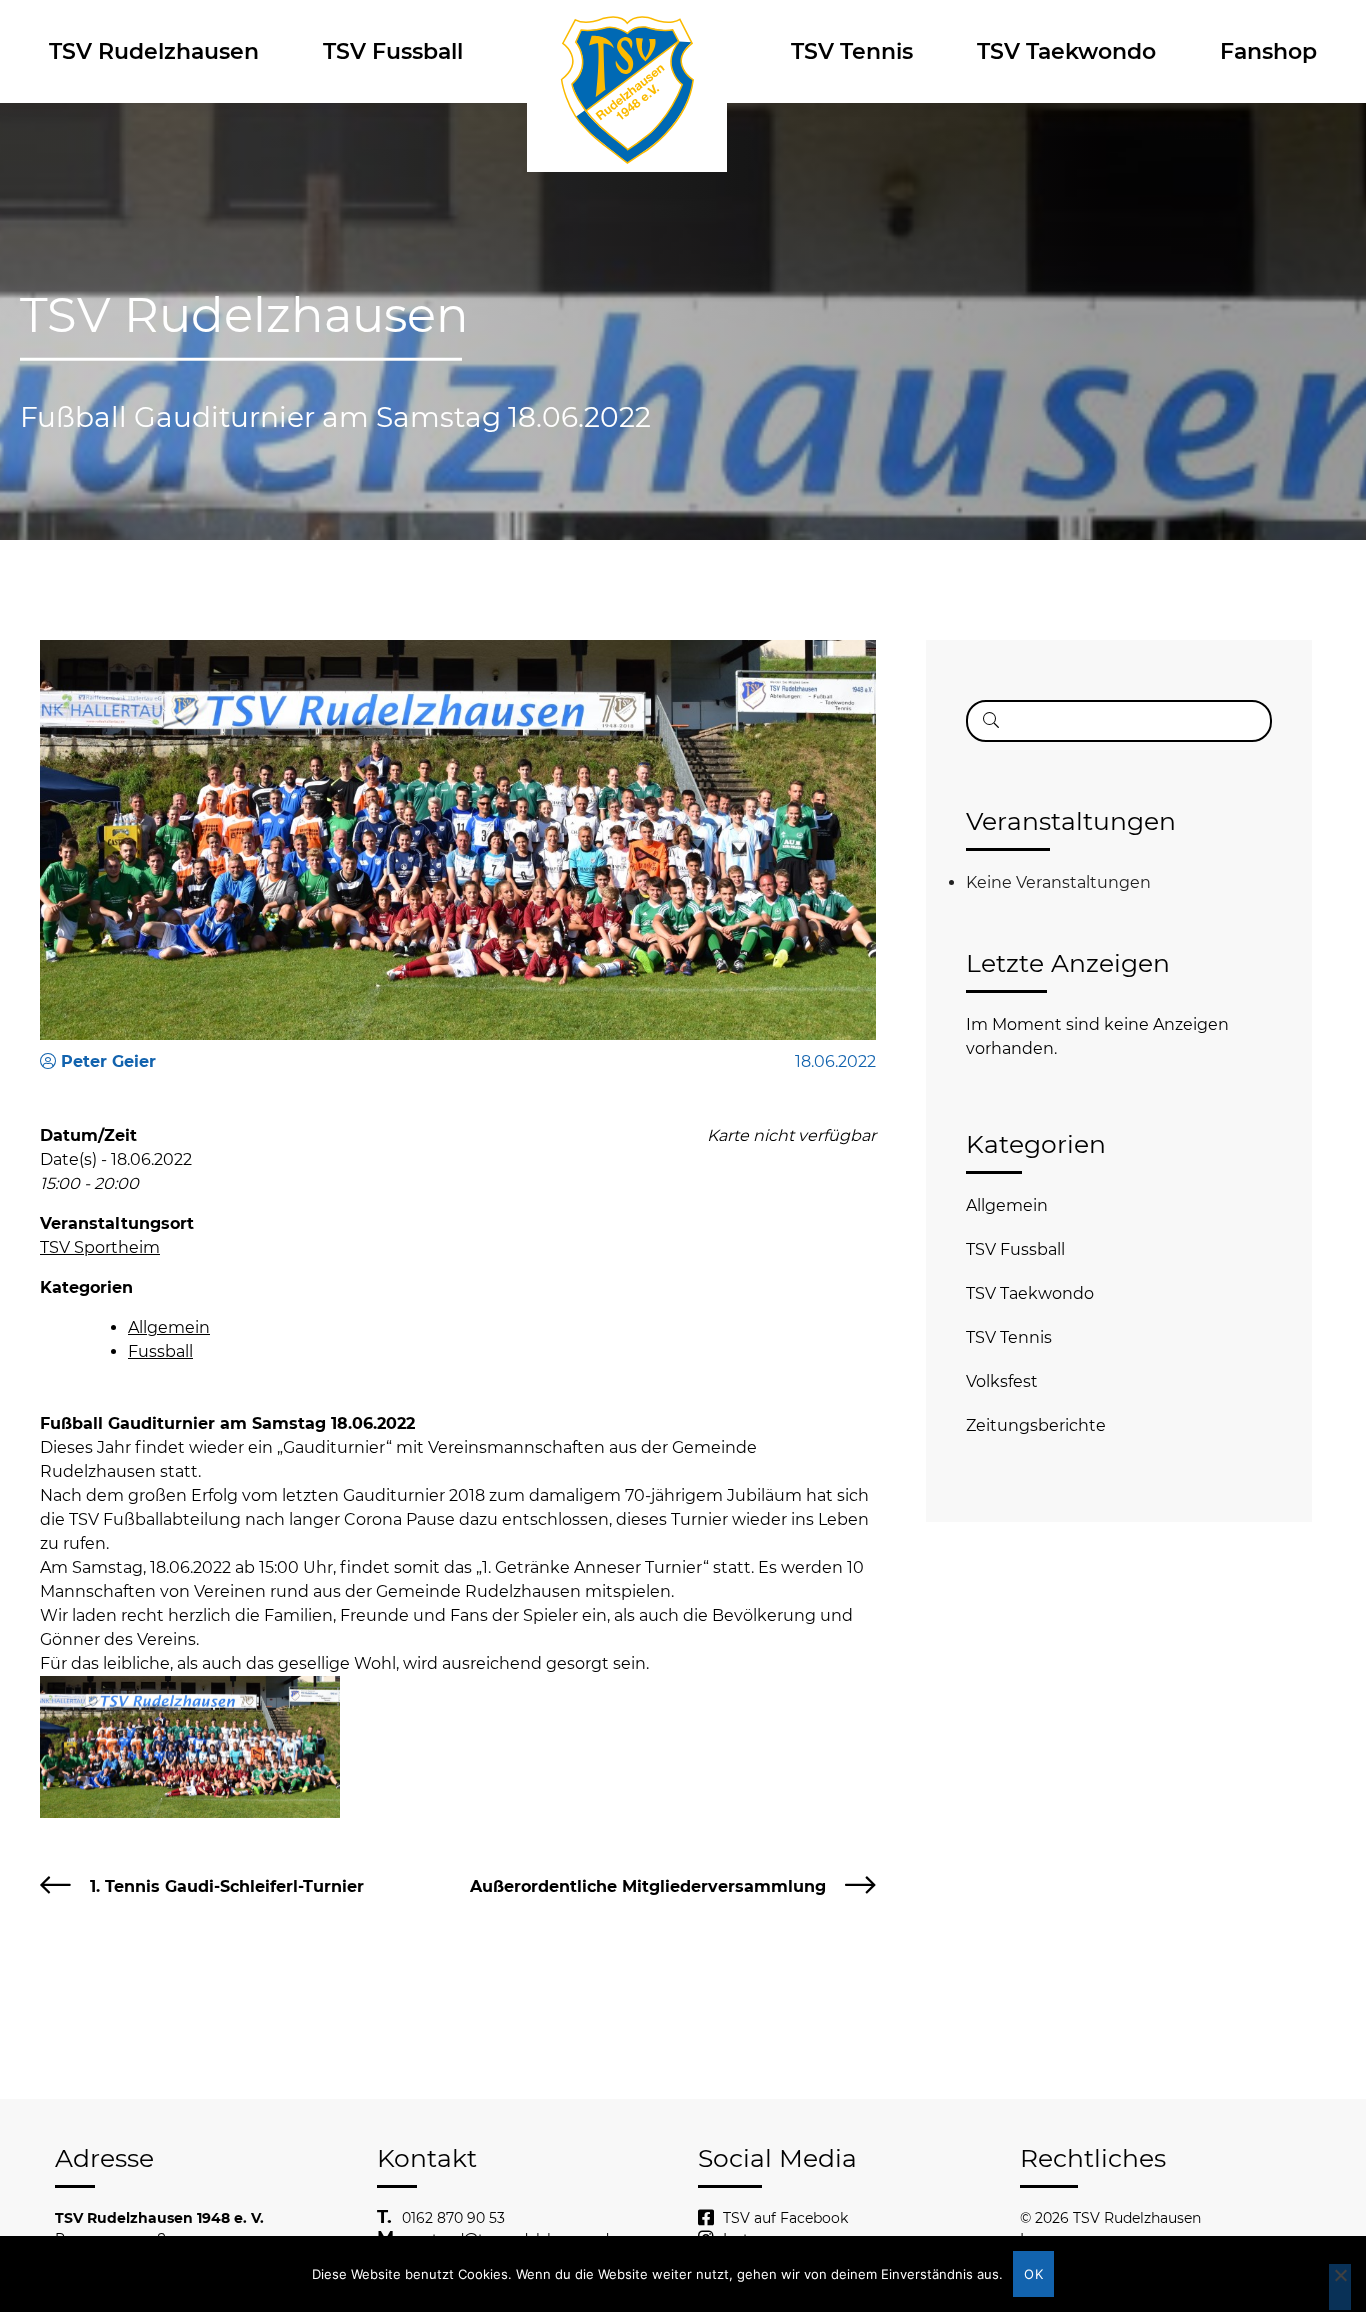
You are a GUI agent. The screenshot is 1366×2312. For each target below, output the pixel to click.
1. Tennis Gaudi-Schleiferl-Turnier (227, 1886)
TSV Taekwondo (1066, 51)
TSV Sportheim (100, 1247)
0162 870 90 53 (453, 2218)
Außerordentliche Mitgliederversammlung (648, 1886)
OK (1033, 2274)
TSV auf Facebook (785, 2218)
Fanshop (1268, 51)
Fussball (160, 1351)
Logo (627, 51)
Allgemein (169, 1327)
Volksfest (1002, 1381)
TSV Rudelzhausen (154, 51)
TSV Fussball (393, 51)
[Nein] (1340, 2287)
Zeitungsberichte (1036, 1425)
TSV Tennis (852, 51)
